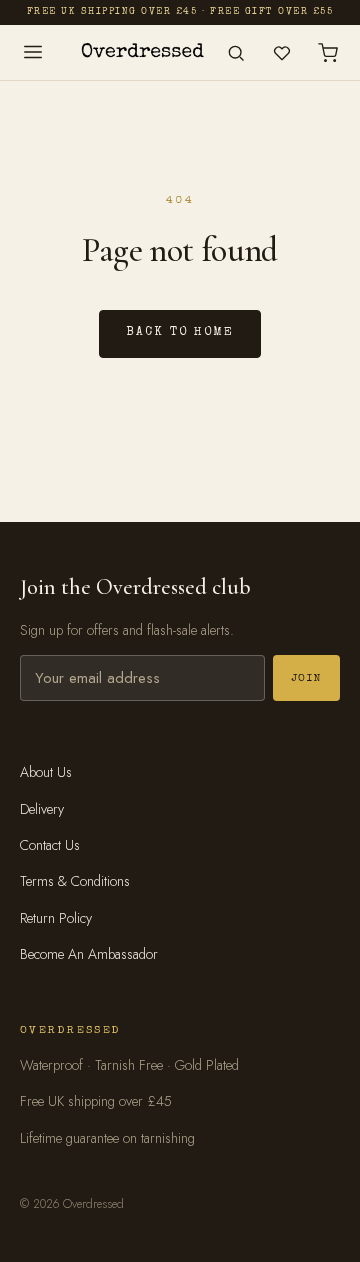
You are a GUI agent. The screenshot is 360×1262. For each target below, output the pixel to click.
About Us (46, 772)
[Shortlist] (282, 53)
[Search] (236, 53)
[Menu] (33, 52)
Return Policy (56, 918)
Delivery (42, 809)
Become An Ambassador (89, 954)
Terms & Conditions (75, 881)
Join (306, 678)
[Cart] (328, 53)
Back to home (179, 333)
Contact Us (50, 845)
